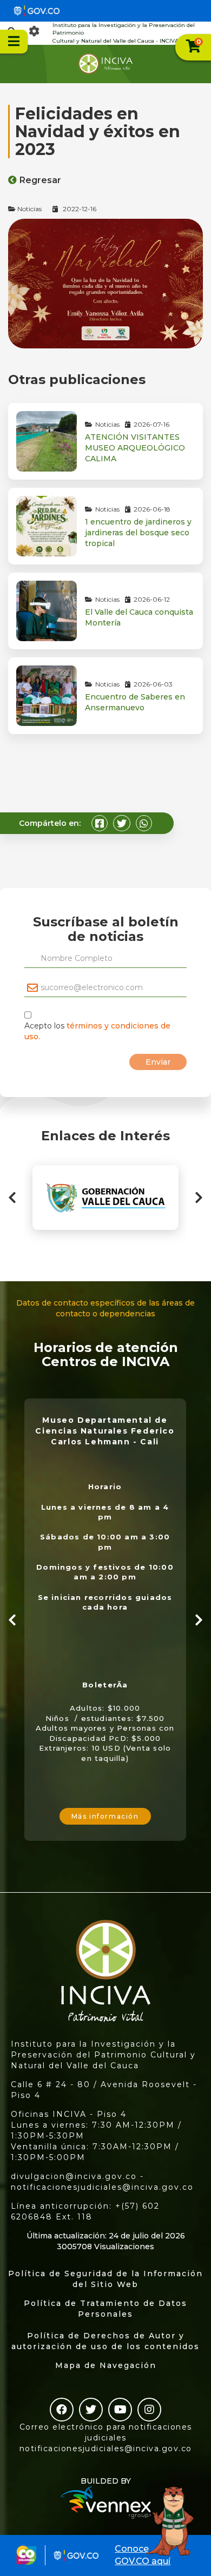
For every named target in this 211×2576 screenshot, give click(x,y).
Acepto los (97, 1031)
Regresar (40, 180)
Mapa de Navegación (106, 2365)
